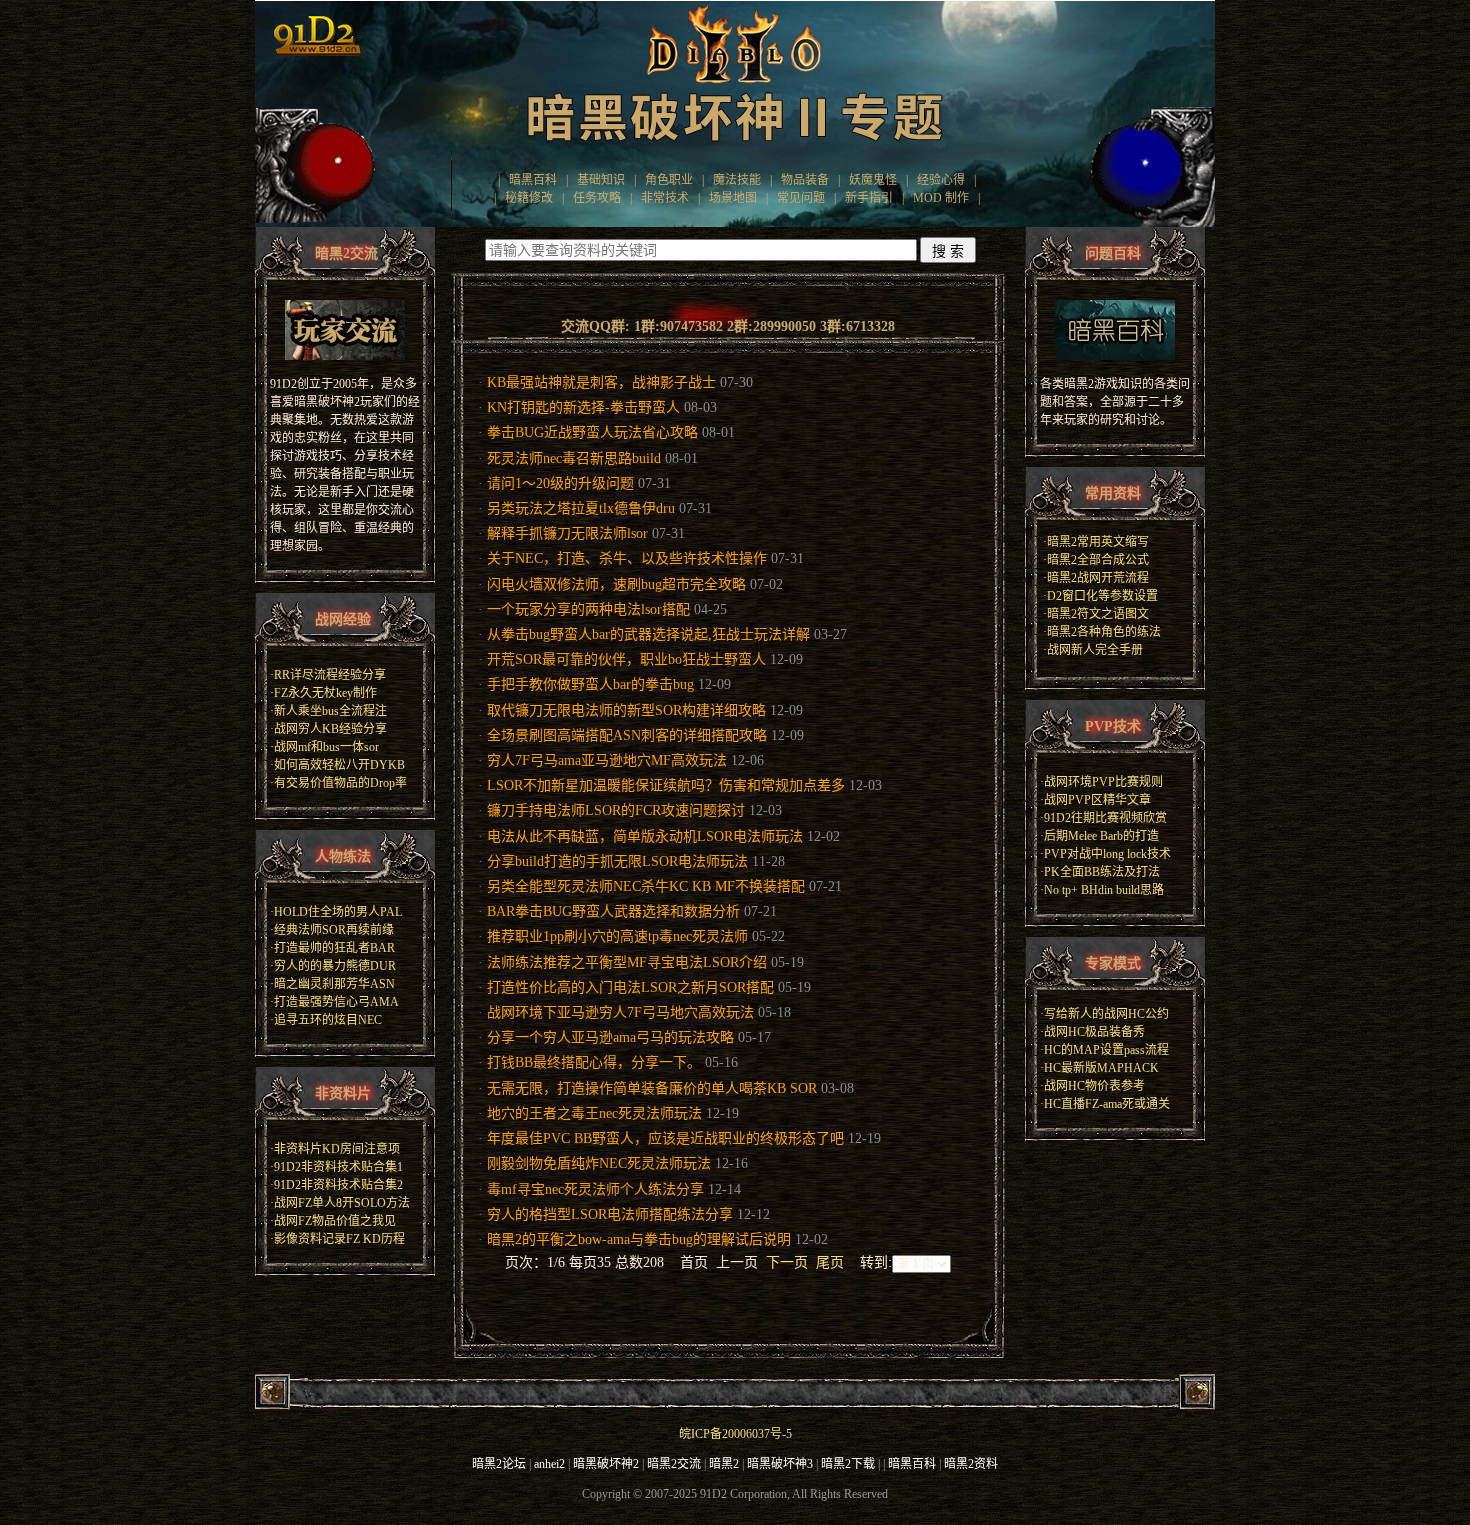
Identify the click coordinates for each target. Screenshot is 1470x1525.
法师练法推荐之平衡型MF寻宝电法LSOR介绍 (627, 962)
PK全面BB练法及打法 (1102, 872)
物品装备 (805, 180)
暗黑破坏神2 (606, 1464)
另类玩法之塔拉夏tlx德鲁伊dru (581, 508)
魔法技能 (737, 180)
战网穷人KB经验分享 (330, 729)
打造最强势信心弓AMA (336, 1002)
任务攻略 (597, 198)
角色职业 (669, 180)
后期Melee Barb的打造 (1101, 836)
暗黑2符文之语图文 (1098, 614)
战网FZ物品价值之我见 (335, 1221)
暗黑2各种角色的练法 (1104, 632)
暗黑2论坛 (499, 1464)
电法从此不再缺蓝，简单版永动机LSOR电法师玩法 (645, 836)
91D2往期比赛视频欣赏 (1105, 818)
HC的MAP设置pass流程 (1106, 1050)
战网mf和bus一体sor (326, 747)
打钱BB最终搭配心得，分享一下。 (594, 1062)
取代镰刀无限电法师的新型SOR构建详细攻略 (626, 710)
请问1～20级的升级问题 (560, 483)
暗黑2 (724, 1464)
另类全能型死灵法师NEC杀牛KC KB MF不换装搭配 (646, 886)
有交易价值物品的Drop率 (340, 783)
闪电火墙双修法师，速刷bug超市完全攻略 (616, 584)
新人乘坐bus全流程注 (330, 711)
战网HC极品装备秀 (1094, 1032)
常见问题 (801, 198)
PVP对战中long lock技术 (1107, 854)
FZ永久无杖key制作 (325, 693)
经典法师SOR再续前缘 (334, 930)
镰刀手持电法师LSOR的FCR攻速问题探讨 (616, 810)
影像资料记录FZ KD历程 (339, 1239)
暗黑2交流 (674, 1464)
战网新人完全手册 (1095, 650)
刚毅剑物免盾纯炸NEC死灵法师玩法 (599, 1163)
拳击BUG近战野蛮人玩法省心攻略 (592, 432)
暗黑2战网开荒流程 (1098, 578)
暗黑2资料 (971, 1464)
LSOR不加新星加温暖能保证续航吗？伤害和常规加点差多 (666, 785)
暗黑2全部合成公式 (1098, 560)
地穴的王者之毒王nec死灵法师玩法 (594, 1113)
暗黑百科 (533, 180)
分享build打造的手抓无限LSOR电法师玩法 (617, 861)
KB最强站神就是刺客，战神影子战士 (601, 382)
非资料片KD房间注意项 (337, 1149)
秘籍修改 (529, 198)
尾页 (830, 1262)
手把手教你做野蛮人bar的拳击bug (590, 684)
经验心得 (941, 180)
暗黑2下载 (848, 1464)
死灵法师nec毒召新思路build (574, 458)
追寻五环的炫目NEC (328, 1020)
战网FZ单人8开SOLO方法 (342, 1203)
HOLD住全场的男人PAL (338, 912)
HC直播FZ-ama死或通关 (1107, 1104)
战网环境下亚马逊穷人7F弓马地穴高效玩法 (620, 1012)
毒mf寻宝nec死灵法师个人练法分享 (595, 1189)
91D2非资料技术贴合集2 (338, 1185)
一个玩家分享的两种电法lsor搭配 (588, 609)
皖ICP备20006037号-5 (735, 1434)
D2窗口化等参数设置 (1102, 596)
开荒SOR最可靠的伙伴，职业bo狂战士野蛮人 (626, 659)
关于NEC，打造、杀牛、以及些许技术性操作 (627, 558)
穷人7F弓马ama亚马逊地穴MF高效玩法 (607, 760)
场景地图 (733, 198)
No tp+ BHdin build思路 (1104, 890)
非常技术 (665, 198)
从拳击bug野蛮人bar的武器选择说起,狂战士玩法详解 (648, 634)
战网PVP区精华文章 (1097, 800)
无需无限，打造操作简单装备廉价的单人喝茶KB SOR (652, 1088)
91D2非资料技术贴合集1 (338, 1167)
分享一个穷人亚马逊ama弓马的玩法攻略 (610, 1037)
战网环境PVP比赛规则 (1103, 782)
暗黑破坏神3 (780, 1464)
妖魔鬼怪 (873, 180)
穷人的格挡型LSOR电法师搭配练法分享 (610, 1214)
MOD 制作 (941, 198)
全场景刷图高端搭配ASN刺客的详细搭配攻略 (627, 735)
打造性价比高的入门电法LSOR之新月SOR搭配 (630, 987)
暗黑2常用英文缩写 (1098, 542)
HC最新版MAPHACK (1101, 1068)
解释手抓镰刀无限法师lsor (567, 533)
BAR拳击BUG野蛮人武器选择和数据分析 (613, 911)
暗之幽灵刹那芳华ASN (334, 984)
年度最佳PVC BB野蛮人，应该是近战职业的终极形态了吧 (665, 1138)
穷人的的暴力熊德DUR (335, 966)
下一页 (787, 1262)
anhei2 (549, 1464)
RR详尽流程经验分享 (330, 675)
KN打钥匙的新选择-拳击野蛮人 (583, 407)
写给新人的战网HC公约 (1106, 1014)
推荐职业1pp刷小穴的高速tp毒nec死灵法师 (617, 936)
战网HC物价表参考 (1094, 1086)
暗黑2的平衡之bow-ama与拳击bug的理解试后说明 (639, 1239)
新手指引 (869, 198)
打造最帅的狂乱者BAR (334, 948)
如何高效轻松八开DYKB (339, 765)
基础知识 (601, 180)
